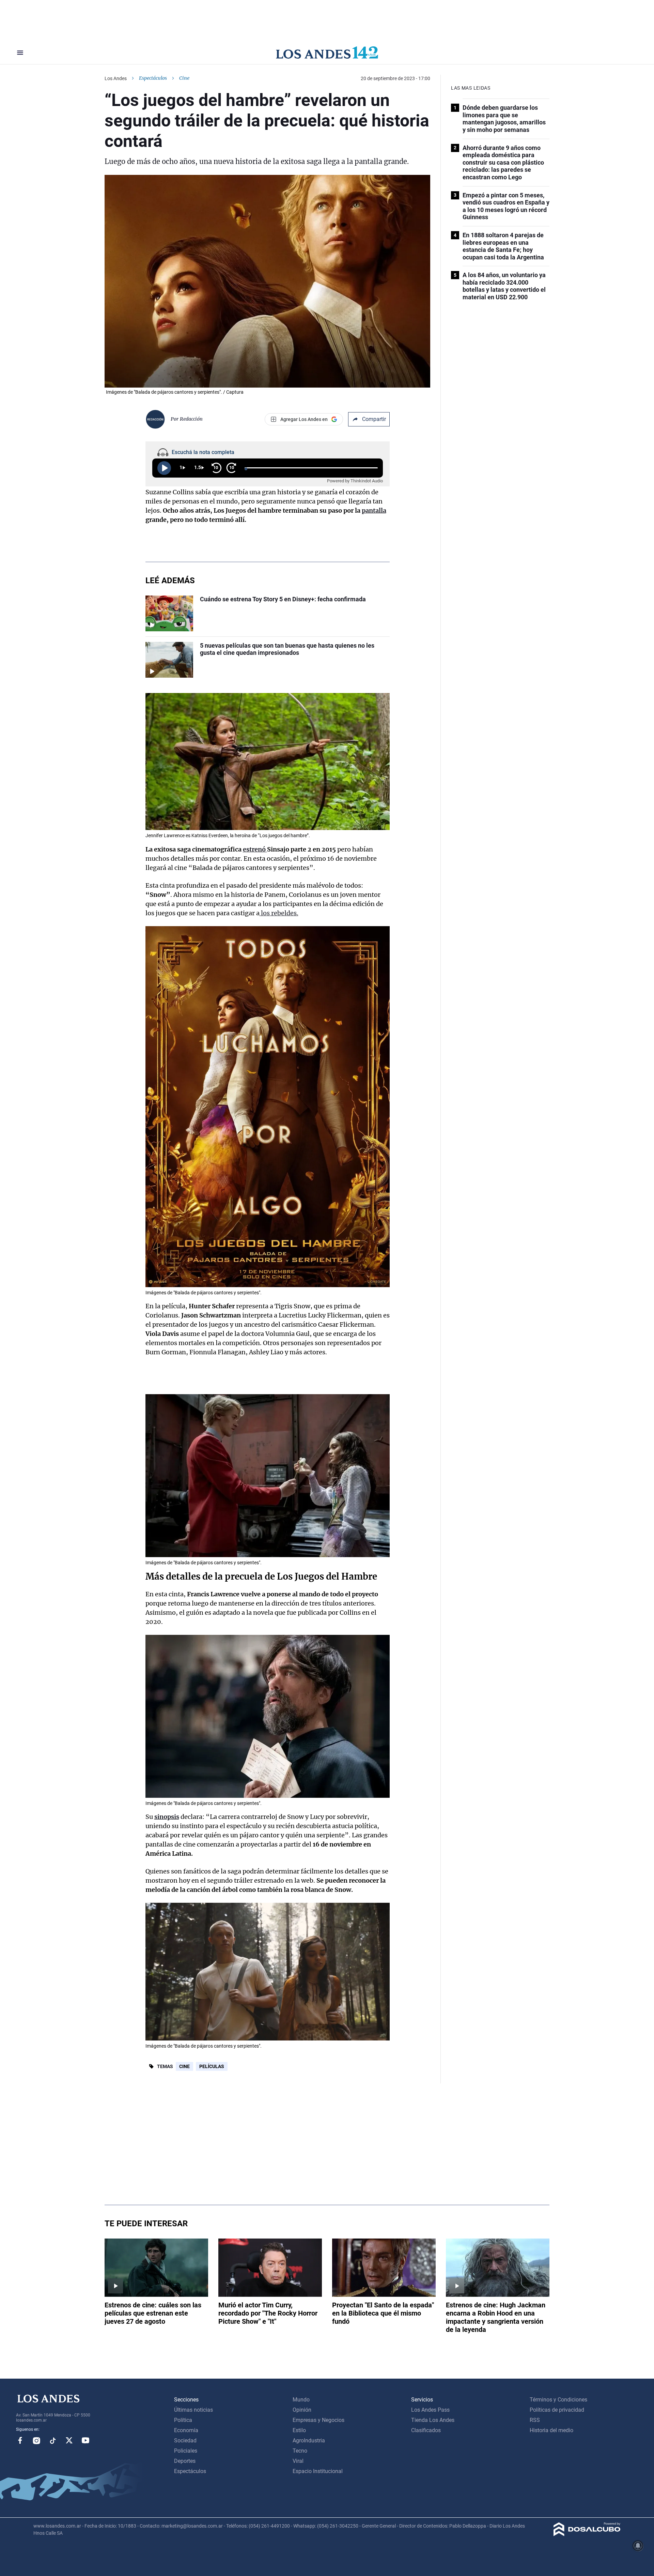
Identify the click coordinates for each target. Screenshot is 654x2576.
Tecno (300, 2451)
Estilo (299, 2430)
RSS (535, 2420)
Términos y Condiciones (558, 2400)
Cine (184, 2066)
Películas (212, 2066)
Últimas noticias (193, 2410)
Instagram (36, 2440)
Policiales (186, 2451)
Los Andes (116, 78)
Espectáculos (153, 78)
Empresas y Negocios (318, 2420)
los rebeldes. (279, 913)
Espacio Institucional (318, 2471)
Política (183, 2420)
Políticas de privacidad (557, 2410)
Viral (298, 2461)
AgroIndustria (309, 2441)
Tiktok (53, 2440)
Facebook (20, 2440)
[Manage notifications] (638, 2546)
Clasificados (426, 2430)
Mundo (301, 2400)
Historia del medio (551, 2430)
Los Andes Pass (430, 2410)
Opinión (302, 2410)
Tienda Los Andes (433, 2420)
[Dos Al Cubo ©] (587, 2534)
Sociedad (185, 2441)
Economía (186, 2430)
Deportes (185, 2461)
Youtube (85, 2440)
